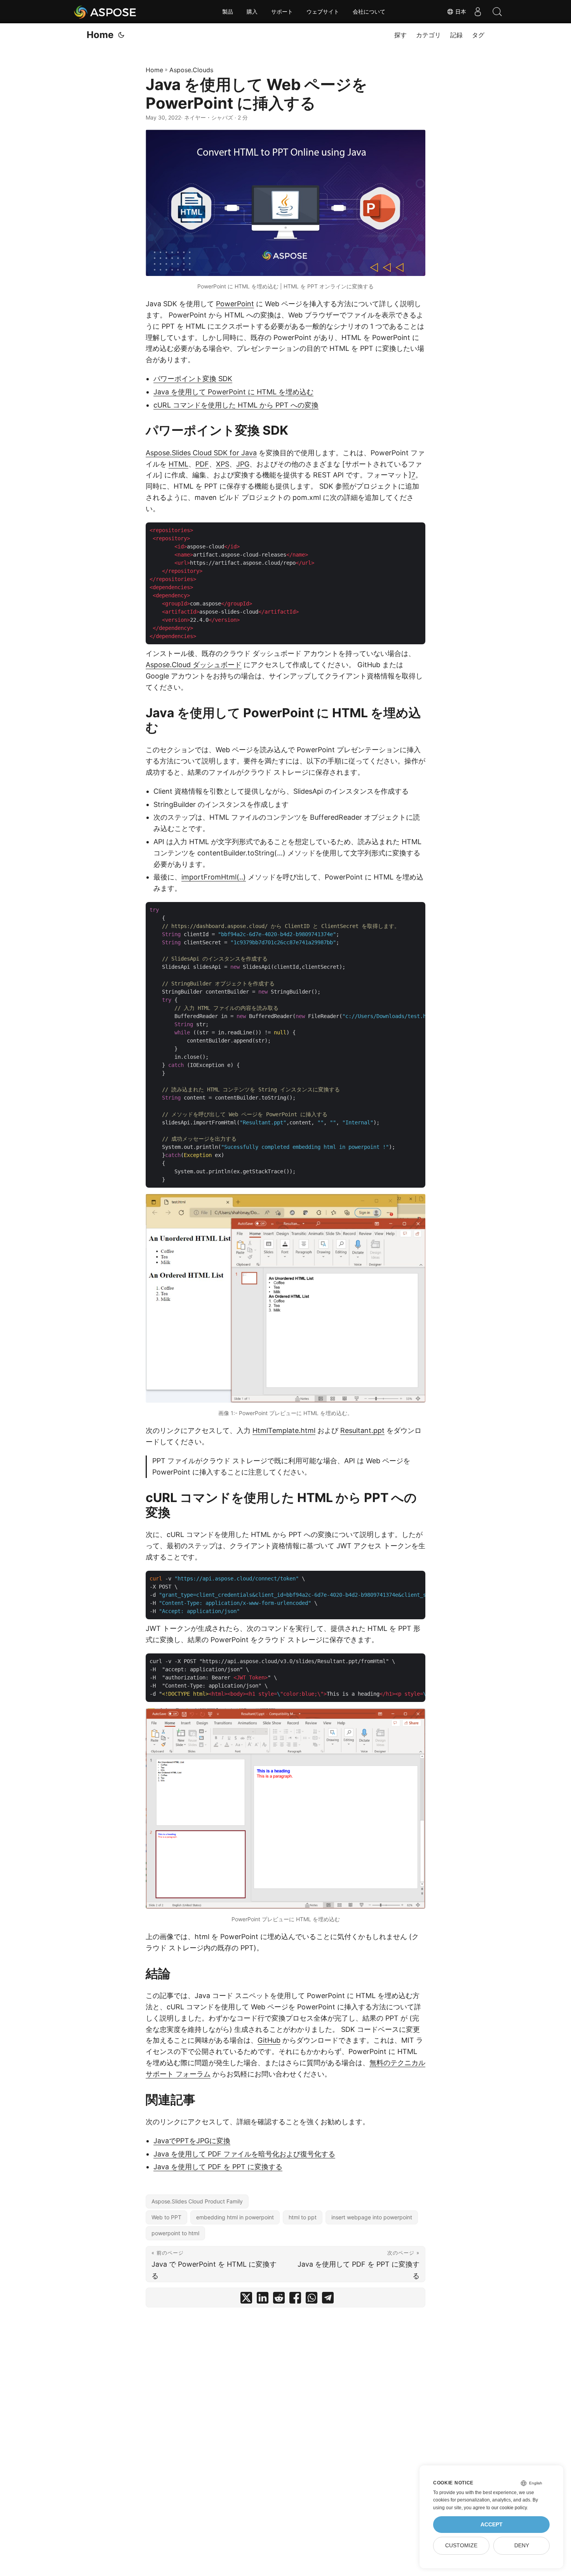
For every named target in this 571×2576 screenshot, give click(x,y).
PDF (202, 464)
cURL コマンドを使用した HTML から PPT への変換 (236, 405)
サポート (282, 12)
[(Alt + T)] (121, 35)
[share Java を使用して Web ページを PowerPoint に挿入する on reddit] (279, 2299)
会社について (369, 12)
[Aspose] (105, 12)
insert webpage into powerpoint (372, 2217)
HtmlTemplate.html (284, 1430)
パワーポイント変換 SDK (193, 379)
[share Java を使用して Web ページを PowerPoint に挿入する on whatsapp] (312, 2299)
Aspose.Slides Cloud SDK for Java (201, 453)
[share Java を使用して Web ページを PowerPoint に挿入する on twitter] (246, 2299)
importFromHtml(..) (214, 877)
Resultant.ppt (362, 1430)
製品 (228, 12)
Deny (522, 2546)
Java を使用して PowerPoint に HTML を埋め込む (233, 392)
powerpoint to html (175, 2233)
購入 (252, 12)
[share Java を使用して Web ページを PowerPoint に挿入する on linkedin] (263, 2299)
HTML (178, 464)
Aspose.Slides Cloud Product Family (197, 2201)
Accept (492, 2525)
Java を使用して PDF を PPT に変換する (218, 2167)
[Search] (497, 12)
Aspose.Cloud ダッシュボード (194, 665)
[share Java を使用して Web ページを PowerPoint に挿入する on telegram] (328, 2299)
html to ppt (303, 2217)
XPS (223, 464)
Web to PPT (166, 2217)
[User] (478, 12)
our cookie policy (509, 2508)
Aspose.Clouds (191, 70)
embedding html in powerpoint (235, 2217)
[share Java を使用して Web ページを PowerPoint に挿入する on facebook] (295, 2299)
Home (100, 35)
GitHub (269, 2040)
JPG (243, 464)
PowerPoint (235, 304)
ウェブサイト (323, 12)
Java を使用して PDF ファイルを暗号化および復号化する (244, 2154)
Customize (461, 2546)
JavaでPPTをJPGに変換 (192, 2141)
